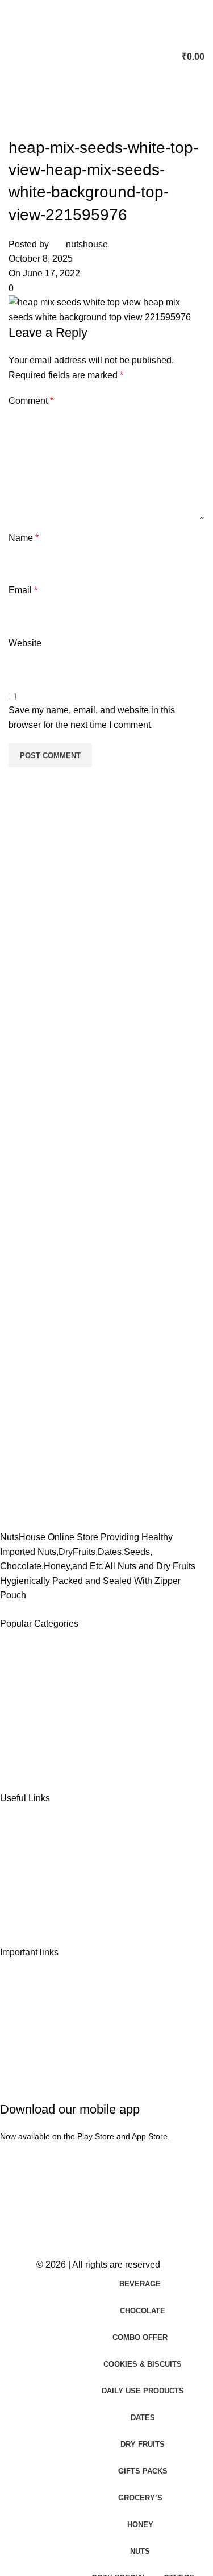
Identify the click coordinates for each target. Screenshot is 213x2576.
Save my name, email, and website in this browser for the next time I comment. (92, 718)
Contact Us (32, 1899)
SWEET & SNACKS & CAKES (72, 1744)
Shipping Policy (41, 2013)
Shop (20, 1858)
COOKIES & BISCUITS (57, 1724)
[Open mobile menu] (13, 57)
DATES (25, 1663)
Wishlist (26, 1878)
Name (24, 538)
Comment (31, 401)
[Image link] (57, 1472)
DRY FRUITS (37, 1704)
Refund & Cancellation (55, 2033)
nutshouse (87, 244)
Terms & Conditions (49, 2053)
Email (23, 590)
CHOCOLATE (38, 1683)
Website (25, 643)
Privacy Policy (38, 1992)
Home (22, 1838)
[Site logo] (107, 56)
